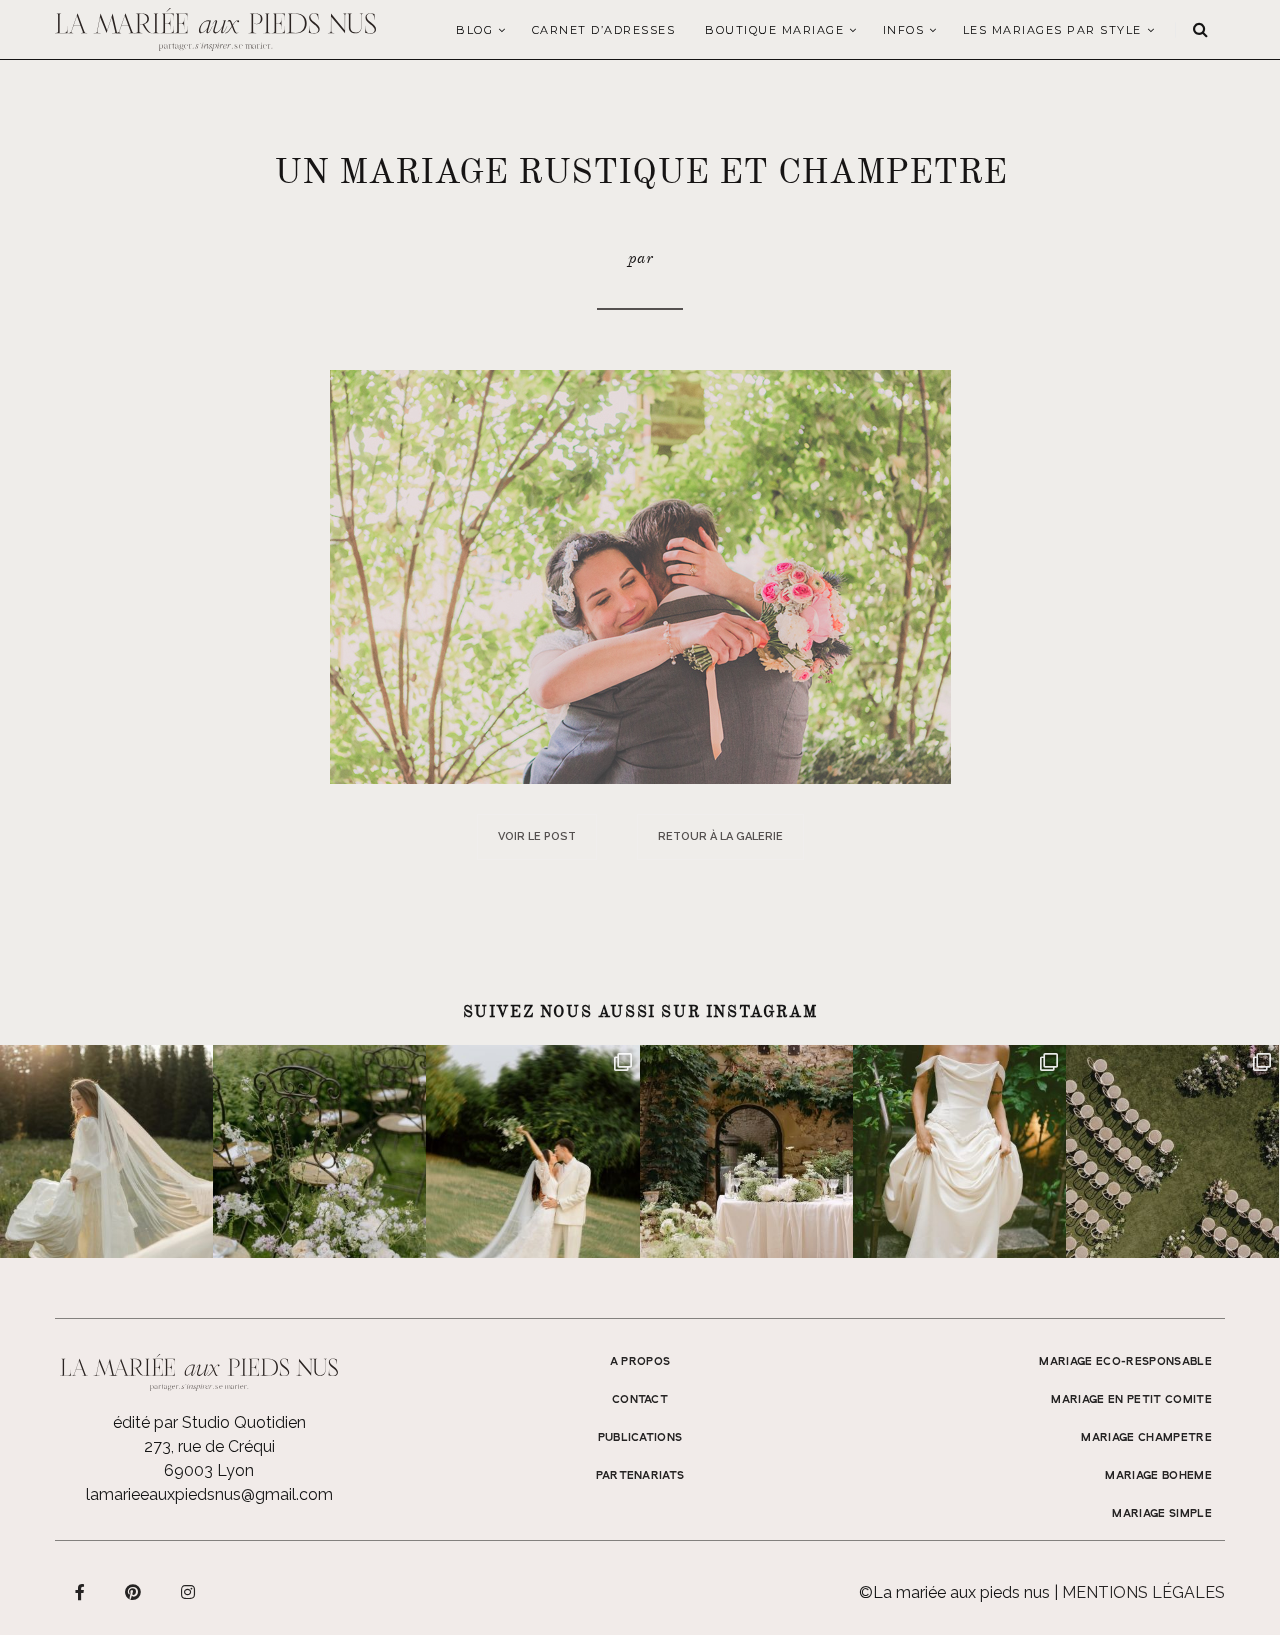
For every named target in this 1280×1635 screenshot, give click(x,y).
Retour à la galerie (720, 836)
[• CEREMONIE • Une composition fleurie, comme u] (319, 1151)
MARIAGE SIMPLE (1162, 1514)
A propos (640, 1362)
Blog (474, 30)
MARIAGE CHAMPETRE (1146, 1438)
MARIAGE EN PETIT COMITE (1131, 1400)
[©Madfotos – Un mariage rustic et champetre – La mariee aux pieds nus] (640, 575)
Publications (640, 1438)
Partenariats (640, 1476)
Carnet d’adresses (604, 30)
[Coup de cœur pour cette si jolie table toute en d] (746, 1151)
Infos (904, 30)
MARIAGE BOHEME (1158, 1476)
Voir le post (537, 836)
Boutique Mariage (774, 30)
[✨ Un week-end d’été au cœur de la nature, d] (532, 1151)
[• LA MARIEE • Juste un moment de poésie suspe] (106, 1151)
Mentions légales (1143, 1592)
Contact (640, 1400)
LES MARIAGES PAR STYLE (1052, 30)
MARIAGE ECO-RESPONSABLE (1125, 1362)
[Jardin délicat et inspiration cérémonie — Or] (1172, 1151)
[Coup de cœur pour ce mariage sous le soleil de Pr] (959, 1151)
